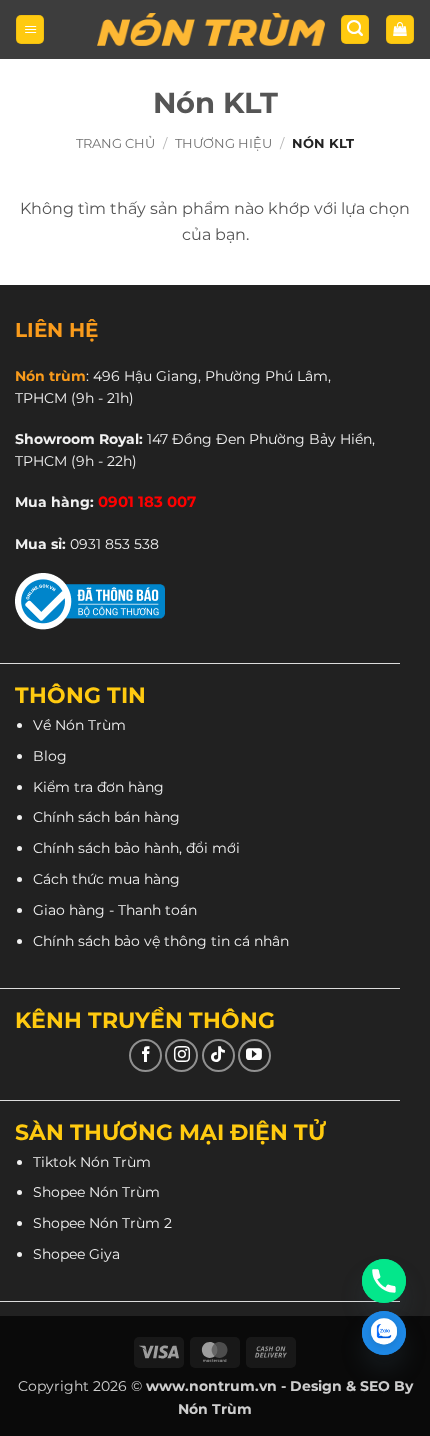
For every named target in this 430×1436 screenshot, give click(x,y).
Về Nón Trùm (79, 725)
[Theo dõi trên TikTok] (218, 1055)
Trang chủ (115, 143)
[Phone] (384, 1281)
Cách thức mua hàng (106, 879)
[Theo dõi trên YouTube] (254, 1055)
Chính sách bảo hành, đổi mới (136, 848)
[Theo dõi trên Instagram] (181, 1055)
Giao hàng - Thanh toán (115, 910)
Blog (50, 756)
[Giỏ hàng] (400, 29)
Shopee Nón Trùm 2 (102, 1223)
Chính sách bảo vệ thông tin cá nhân (161, 941)
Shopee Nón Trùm (96, 1192)
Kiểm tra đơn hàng (98, 787)
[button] (30, 29)
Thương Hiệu (223, 143)
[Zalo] (384, 1333)
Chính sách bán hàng (106, 817)
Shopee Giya (76, 1254)
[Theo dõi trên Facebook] (145, 1055)
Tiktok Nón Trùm (92, 1162)
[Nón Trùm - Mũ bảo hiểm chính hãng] (211, 30)
